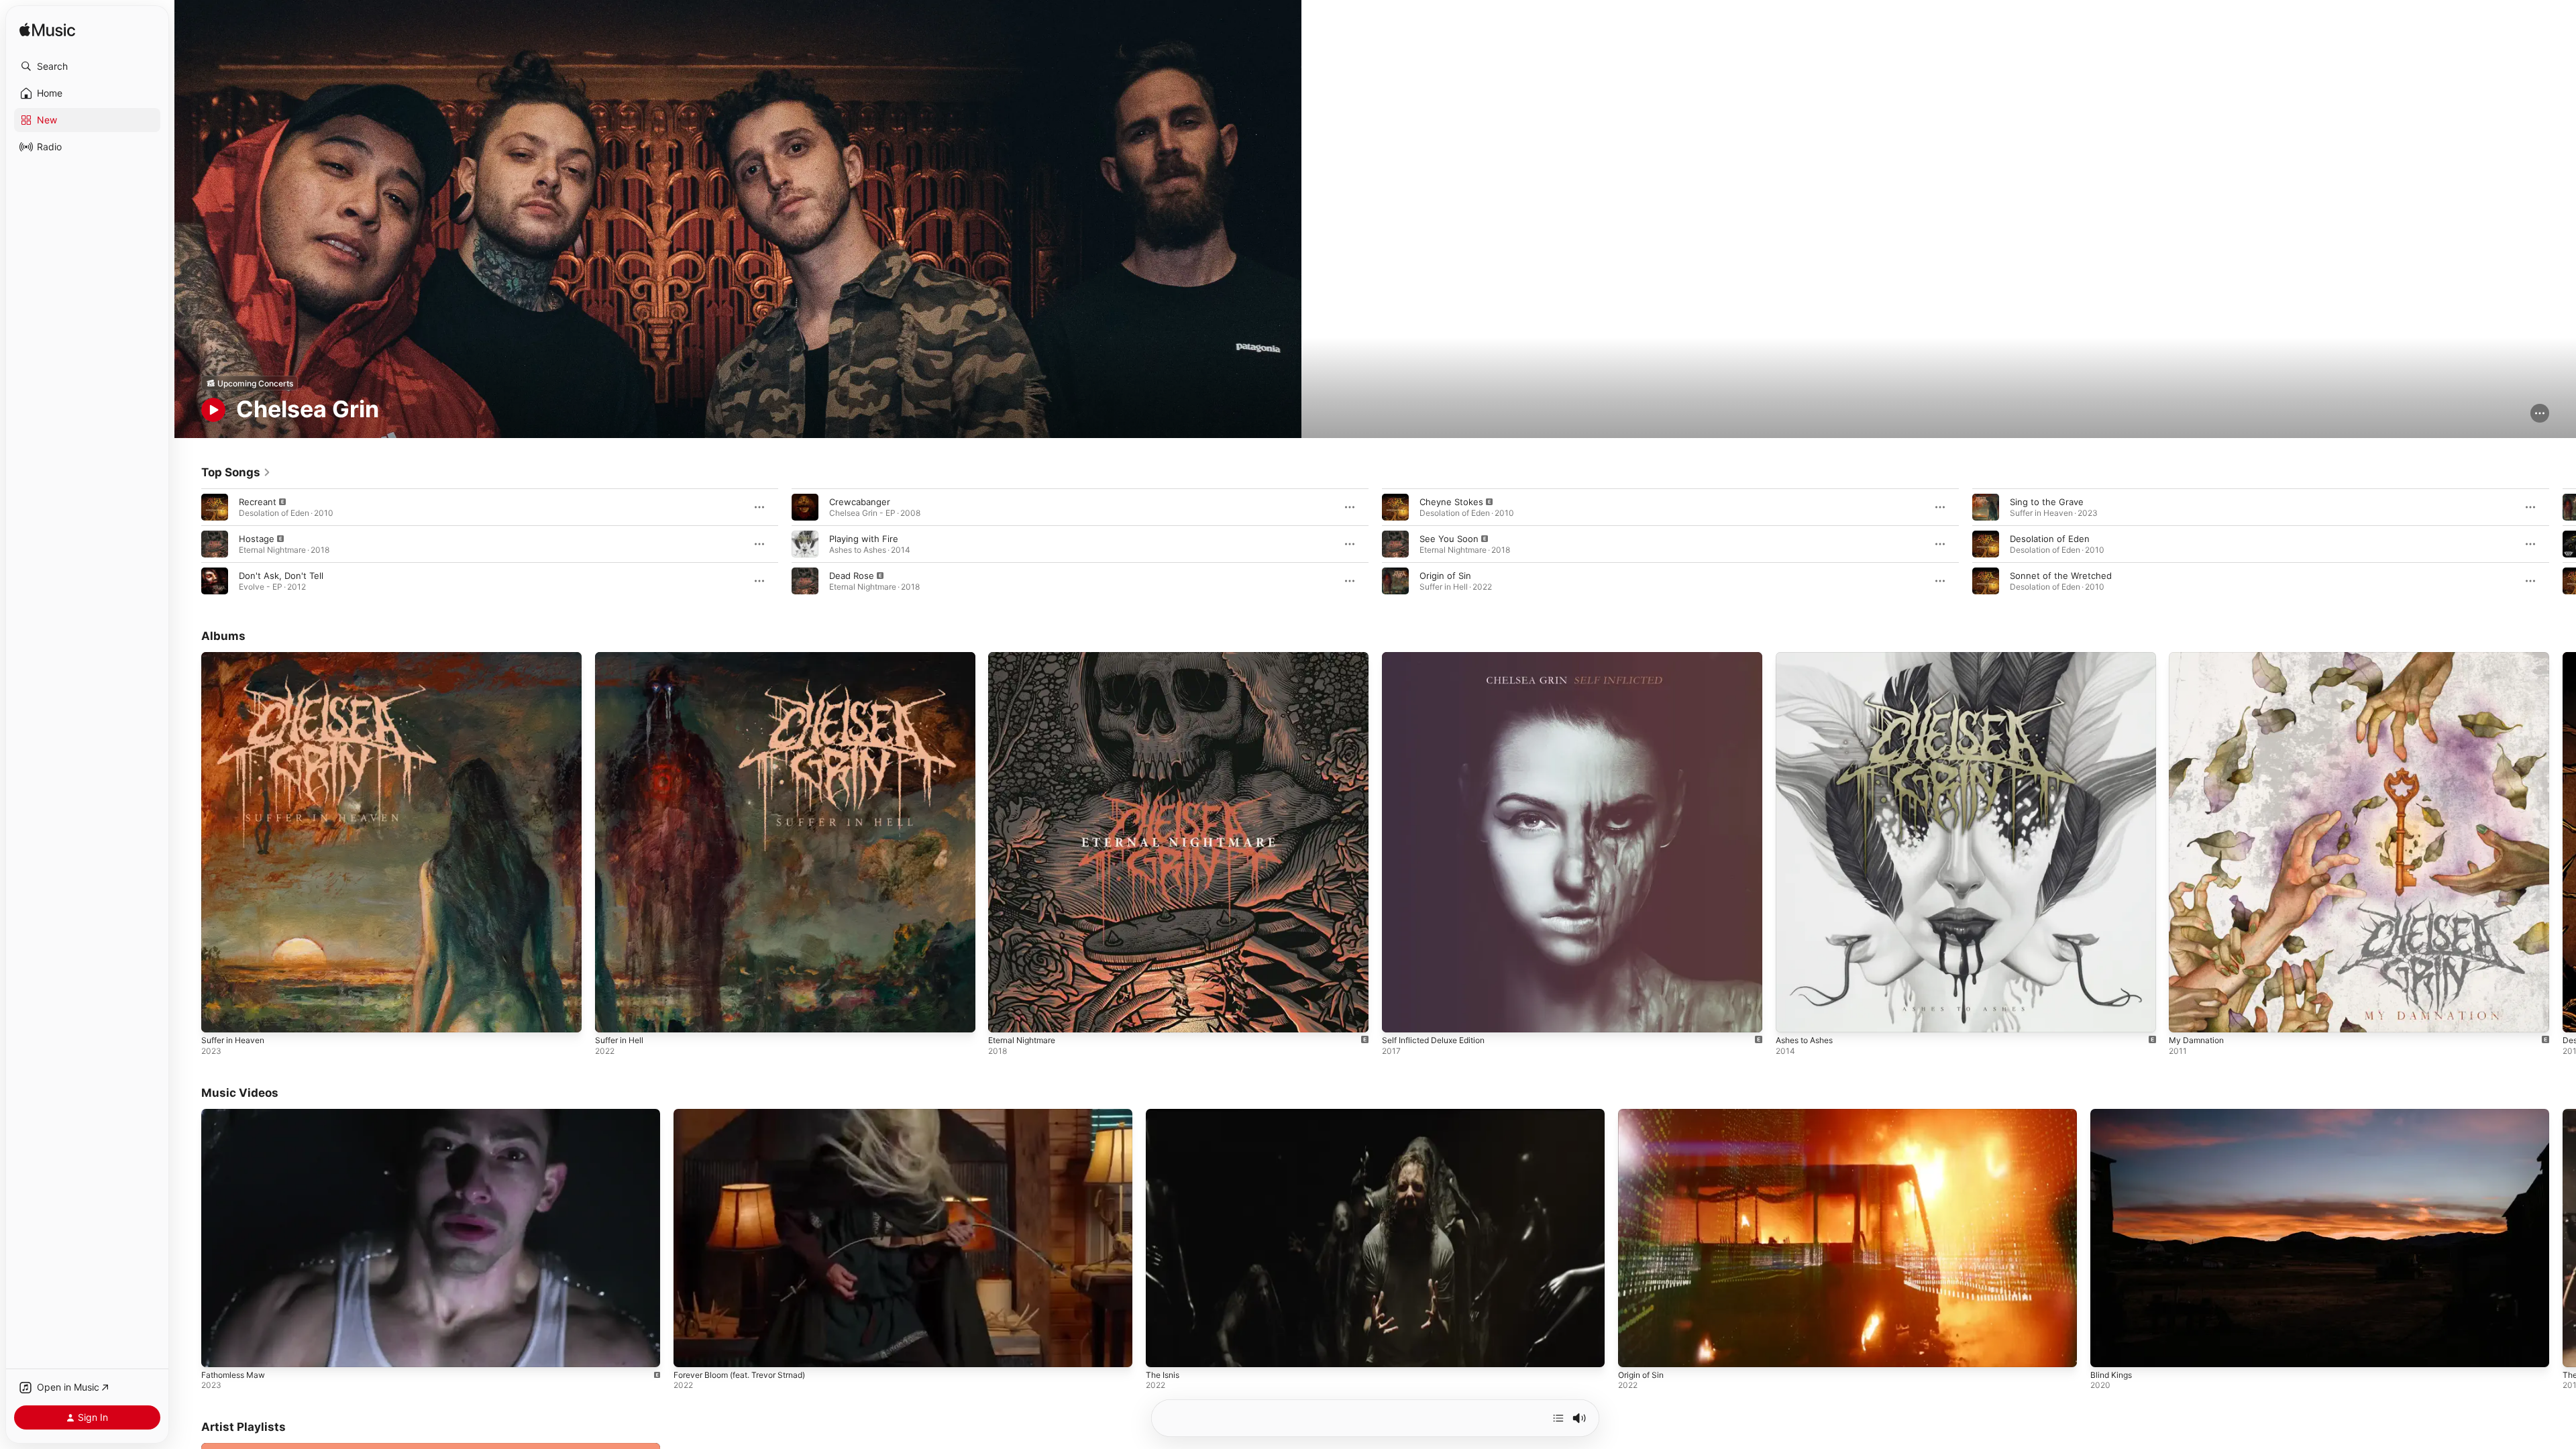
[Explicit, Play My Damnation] (2186, 1016)
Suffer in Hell (623, 657)
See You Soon (1449, 539)
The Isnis (1163, 1375)
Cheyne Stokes (1451, 502)
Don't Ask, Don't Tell (281, 576)
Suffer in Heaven (237, 657)
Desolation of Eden (2050, 539)
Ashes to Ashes (1809, 657)
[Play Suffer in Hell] (612, 1016)
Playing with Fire (864, 539)
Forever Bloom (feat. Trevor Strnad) (739, 1375)
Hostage (257, 539)
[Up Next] (1558, 1418)
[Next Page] (2563, 544)
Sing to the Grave (2047, 502)
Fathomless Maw (233, 1375)
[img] (47, 31)
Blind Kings (2111, 1375)
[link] (236, 472)
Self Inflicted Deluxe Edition (1440, 657)
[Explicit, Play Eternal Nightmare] (1005, 1016)
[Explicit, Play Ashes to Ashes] (1792, 1016)
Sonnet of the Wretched (2061, 576)
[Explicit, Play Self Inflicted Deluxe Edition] (1399, 1016)
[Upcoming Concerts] (250, 383)
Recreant (258, 502)
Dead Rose (852, 576)
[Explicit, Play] (215, 507)
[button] (87, 66)
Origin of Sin (1445, 576)
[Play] (213, 410)
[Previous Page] (188, 544)
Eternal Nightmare (1026, 657)
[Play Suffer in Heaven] (218, 1016)
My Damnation (2199, 657)
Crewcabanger (860, 502)
